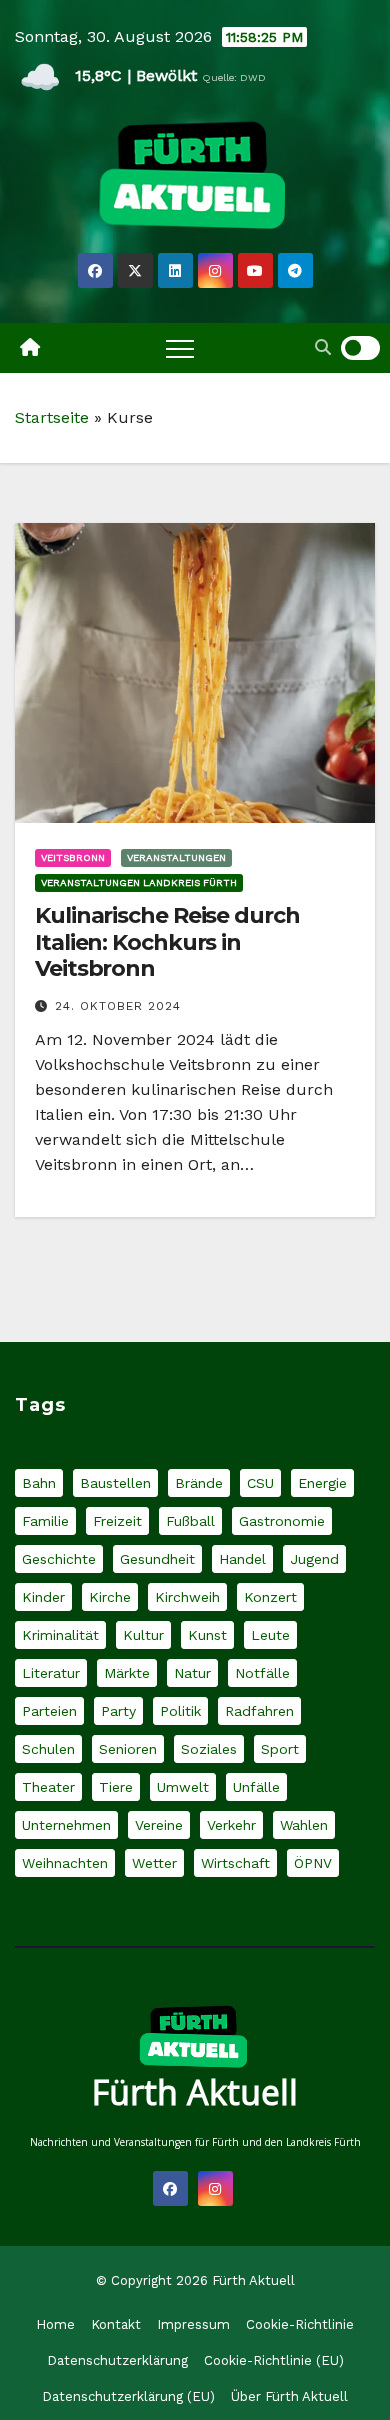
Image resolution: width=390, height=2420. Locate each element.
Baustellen (115, 1483)
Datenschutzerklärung (117, 2360)
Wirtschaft (235, 1863)
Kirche (110, 1597)
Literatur (51, 1673)
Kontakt (116, 2324)
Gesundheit (157, 1559)
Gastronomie (282, 1521)
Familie (45, 1521)
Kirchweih (187, 1597)
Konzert (270, 1597)
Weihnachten (65, 1863)
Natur (192, 1673)
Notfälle (262, 1673)
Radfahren (259, 1711)
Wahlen (304, 1825)
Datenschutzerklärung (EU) (128, 2396)
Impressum (193, 2324)
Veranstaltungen (176, 857)
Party (118, 1711)
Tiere (116, 1787)
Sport (280, 1749)
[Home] (30, 348)
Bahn (39, 1483)
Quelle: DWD (234, 77)
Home (55, 2324)
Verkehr (231, 1825)
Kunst (207, 1635)
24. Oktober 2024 (118, 1006)
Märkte (127, 1673)
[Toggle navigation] (180, 348)
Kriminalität (60, 1635)
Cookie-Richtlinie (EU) (274, 2360)
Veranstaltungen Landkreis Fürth (139, 882)
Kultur (143, 1635)
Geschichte (59, 1559)
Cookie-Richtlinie (300, 2324)
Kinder (43, 1597)
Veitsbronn (73, 857)
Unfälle (256, 1787)
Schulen (48, 1749)
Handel (242, 1559)
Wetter (154, 1863)
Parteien (49, 1711)
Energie (322, 1483)
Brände (199, 1483)
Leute (270, 1635)
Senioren (128, 1749)
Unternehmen (66, 1825)
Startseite (52, 417)
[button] (323, 347)
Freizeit (117, 1521)
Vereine (159, 1825)
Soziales (209, 1749)
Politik (180, 1711)
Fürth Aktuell (195, 2092)
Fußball (190, 1521)
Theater (48, 1787)
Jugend (314, 1559)
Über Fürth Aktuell (289, 2396)
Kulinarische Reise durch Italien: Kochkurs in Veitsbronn (167, 942)
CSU (260, 1483)
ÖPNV (313, 1863)
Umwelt (183, 1787)
